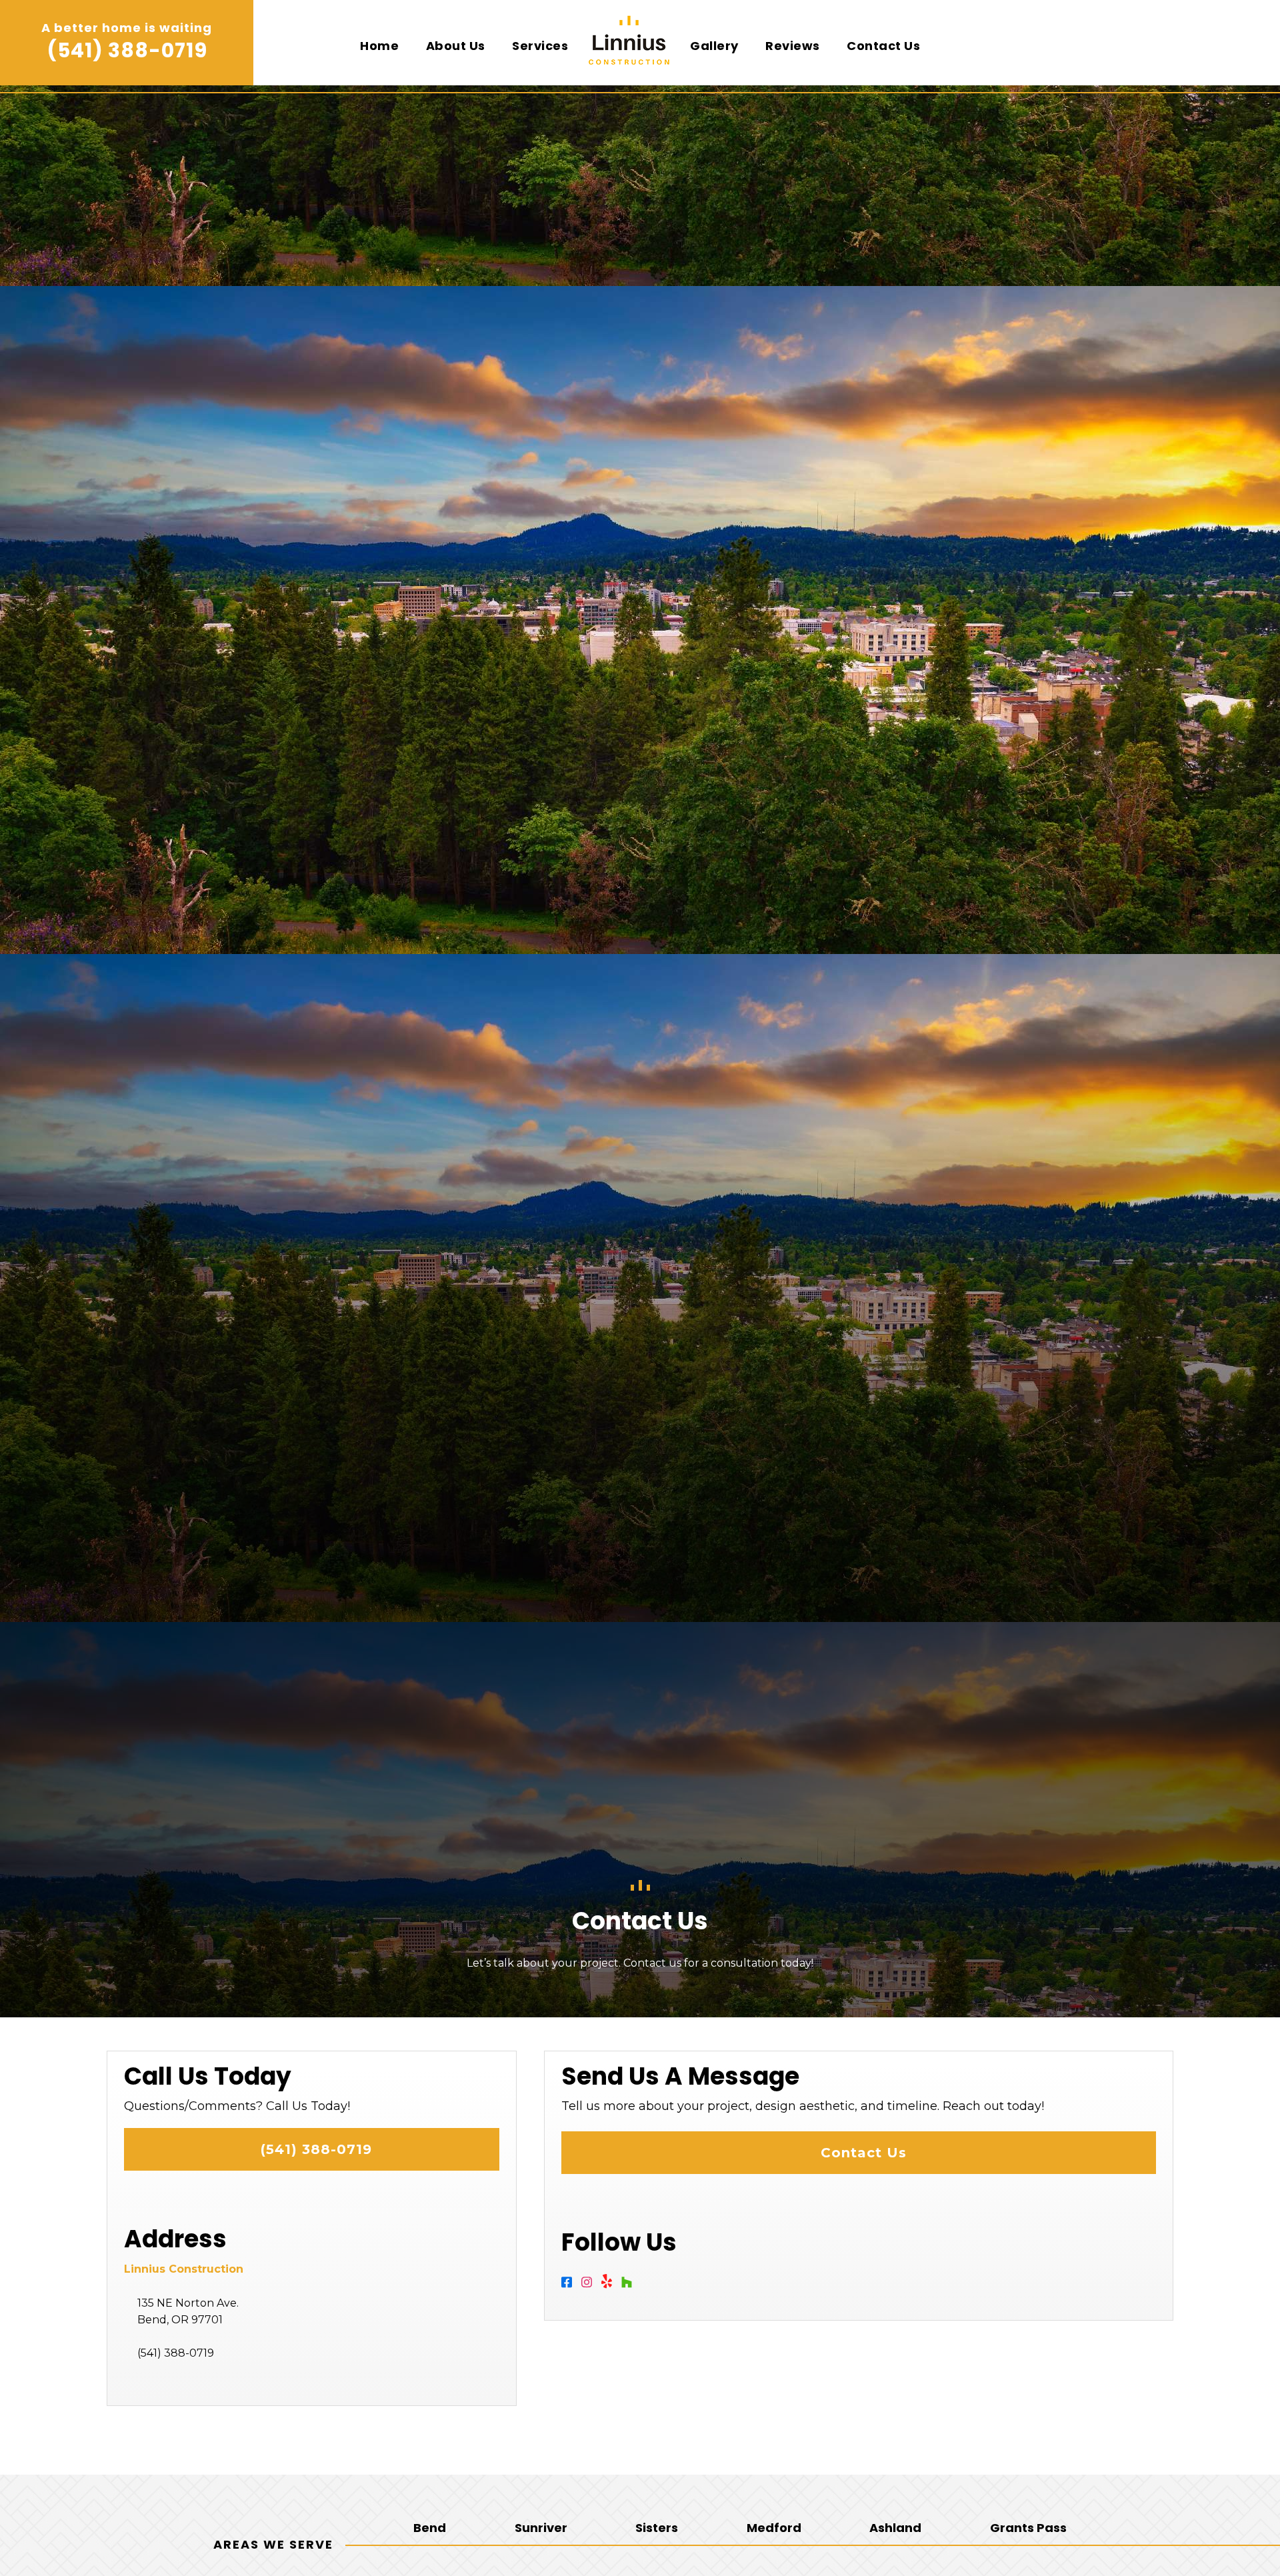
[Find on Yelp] (611, 2285)
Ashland (895, 2528)
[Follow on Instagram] (591, 2285)
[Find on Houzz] (630, 2285)
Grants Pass (1028, 2528)
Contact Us (859, 2153)
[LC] (629, 50)
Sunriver (541, 2528)
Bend (430, 2528)
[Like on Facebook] (571, 2285)
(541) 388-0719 (127, 50)
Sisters (657, 2528)
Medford (774, 2528)
